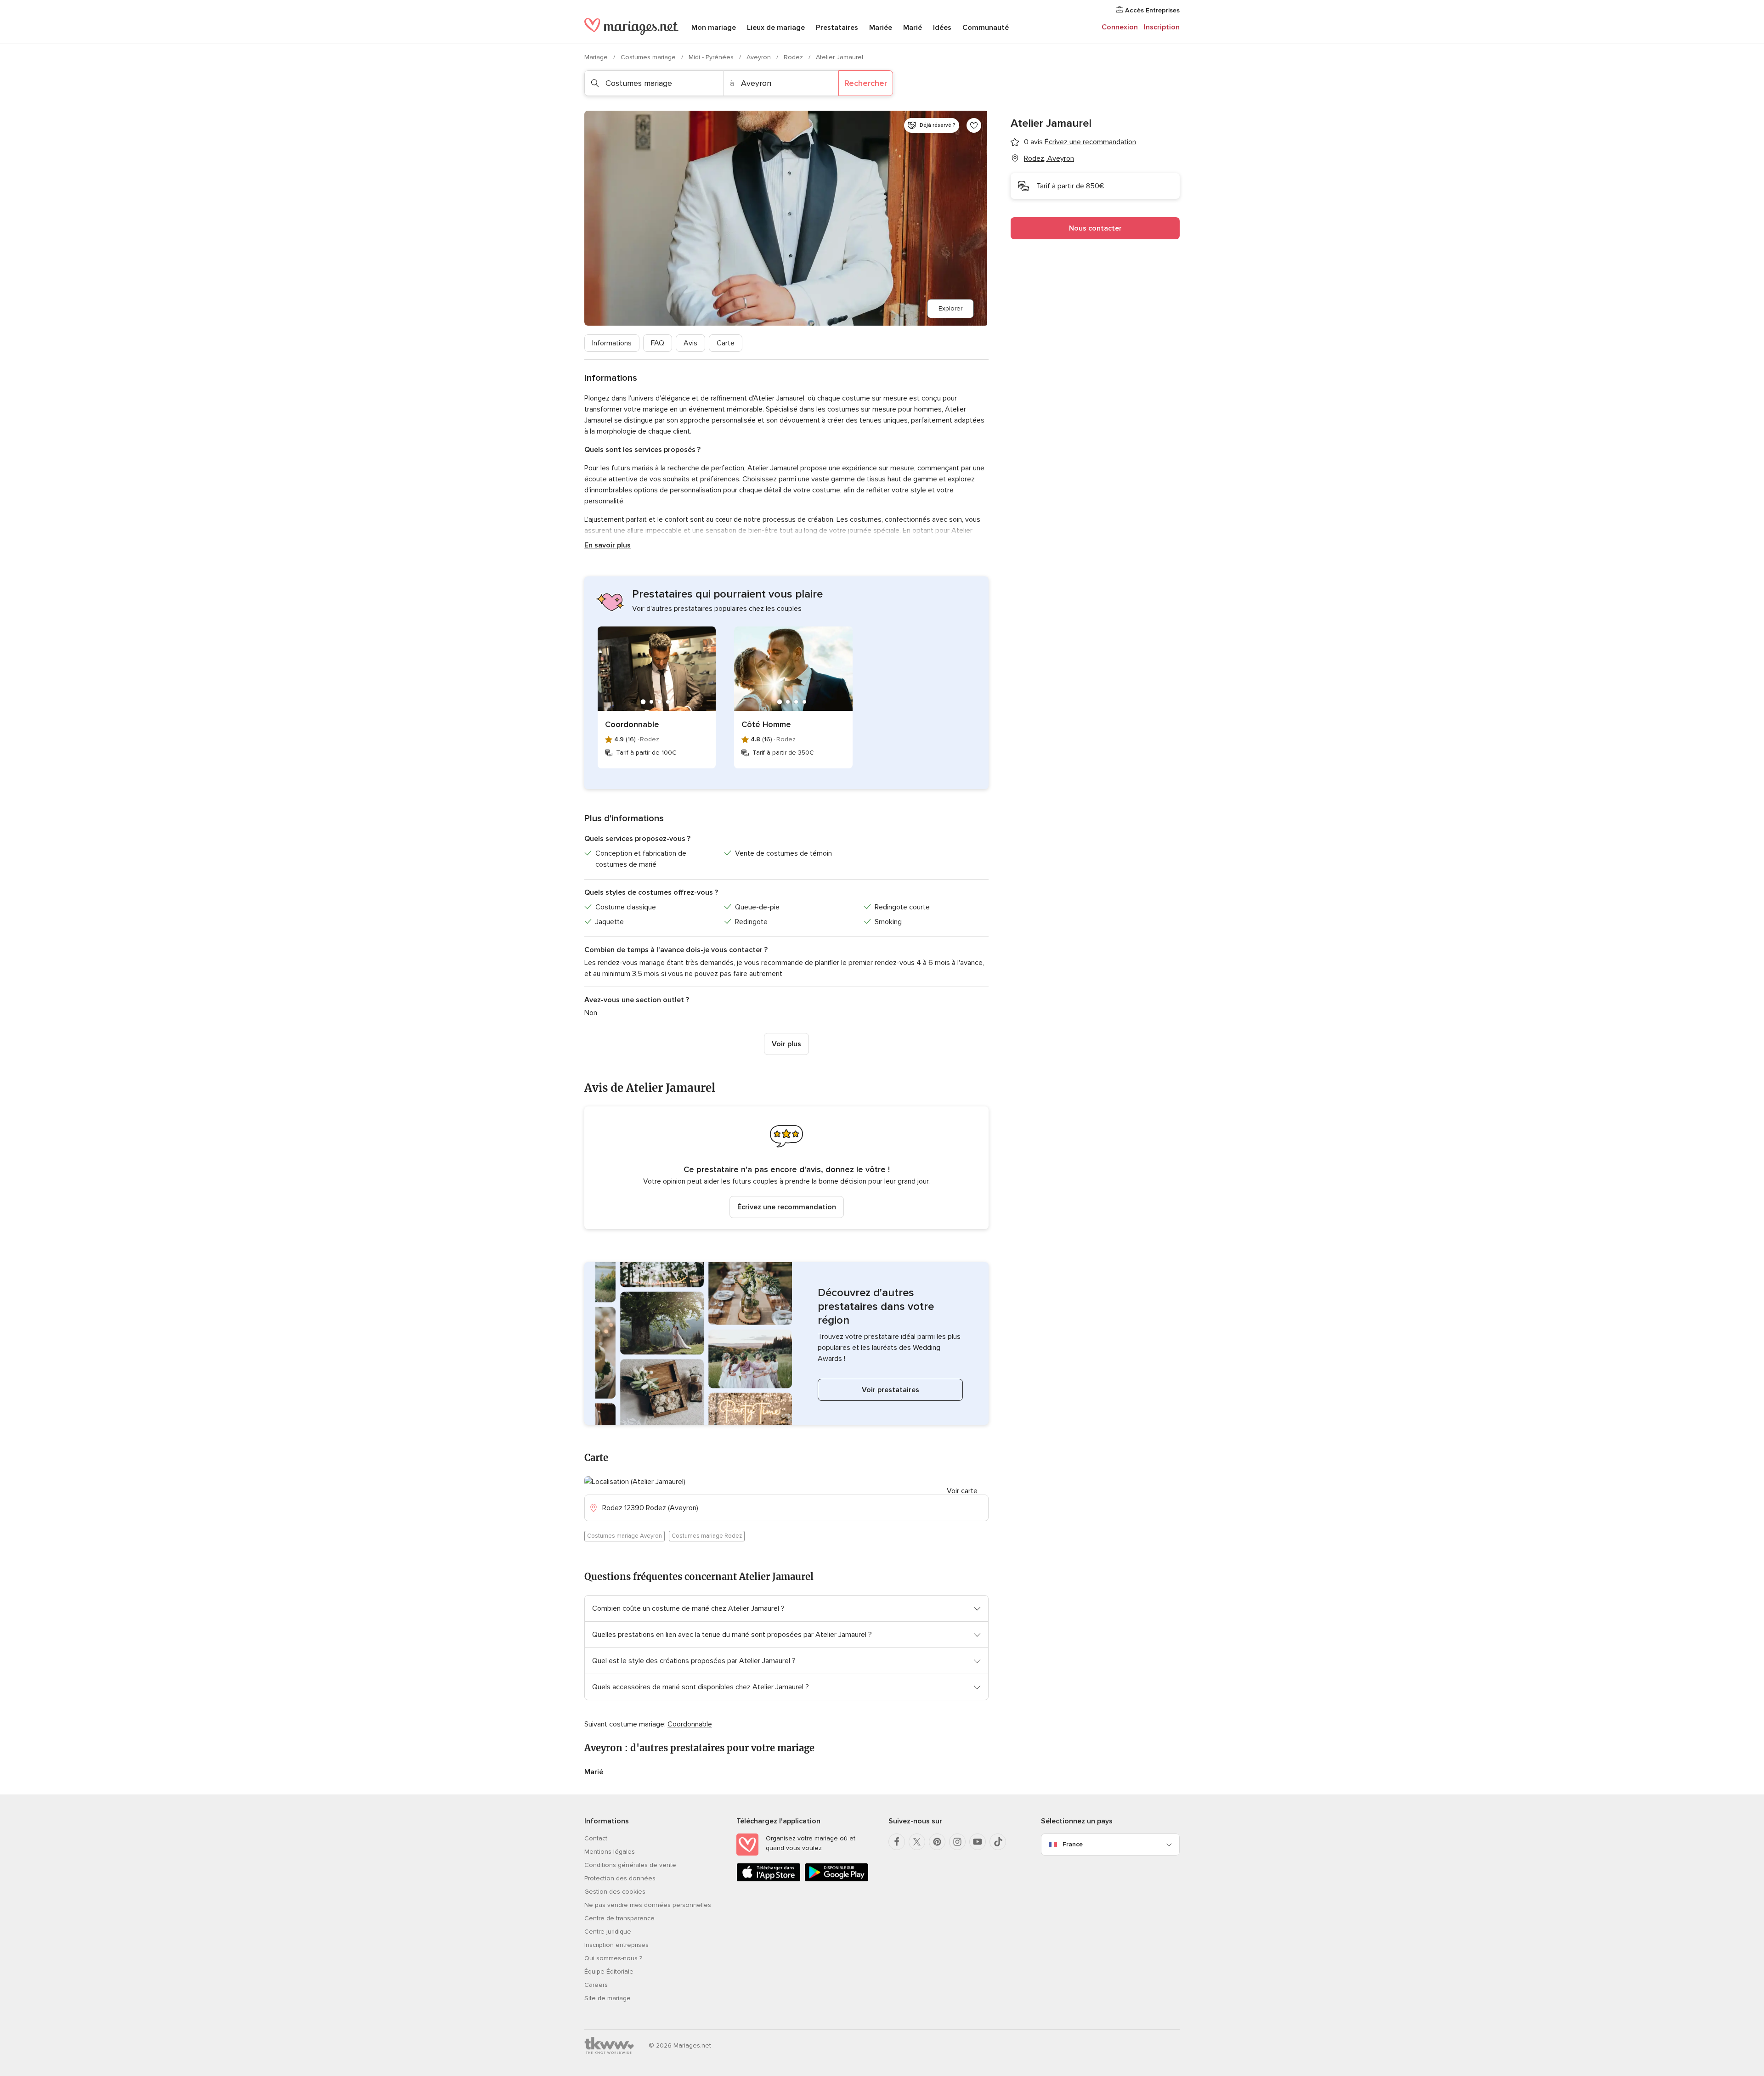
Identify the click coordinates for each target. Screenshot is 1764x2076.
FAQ (658, 343)
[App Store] (769, 1880)
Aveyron (760, 57)
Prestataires (837, 28)
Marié (913, 28)
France (1073, 1844)
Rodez (794, 57)
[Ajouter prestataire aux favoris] (974, 125)
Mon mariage (714, 28)
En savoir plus (608, 545)
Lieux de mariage (776, 28)
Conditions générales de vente (630, 1865)
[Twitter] (917, 1842)
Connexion (1120, 27)
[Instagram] (957, 1842)
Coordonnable (632, 724)
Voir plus (786, 1044)
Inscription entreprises (616, 1945)
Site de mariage (608, 1998)
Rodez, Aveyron (1049, 158)
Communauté (986, 28)
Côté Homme (766, 724)
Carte (726, 343)
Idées (942, 28)
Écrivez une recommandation (787, 1207)
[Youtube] (978, 1842)
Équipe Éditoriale (609, 1972)
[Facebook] (897, 1842)
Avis (690, 343)
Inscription (1162, 27)
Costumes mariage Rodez (707, 1536)
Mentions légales (610, 1852)
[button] (786, 1168)
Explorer (950, 308)
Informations (612, 343)
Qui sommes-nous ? (613, 1958)
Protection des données (620, 1878)
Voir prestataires (890, 1390)
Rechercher (866, 83)
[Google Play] (837, 1880)
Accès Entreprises (1151, 10)
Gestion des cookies (615, 1892)
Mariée (881, 28)
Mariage (597, 57)
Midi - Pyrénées (712, 57)
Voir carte (962, 1491)
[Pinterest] (937, 1842)
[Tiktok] (998, 1842)
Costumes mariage (649, 57)
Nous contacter (1095, 228)
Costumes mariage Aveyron (625, 1536)
